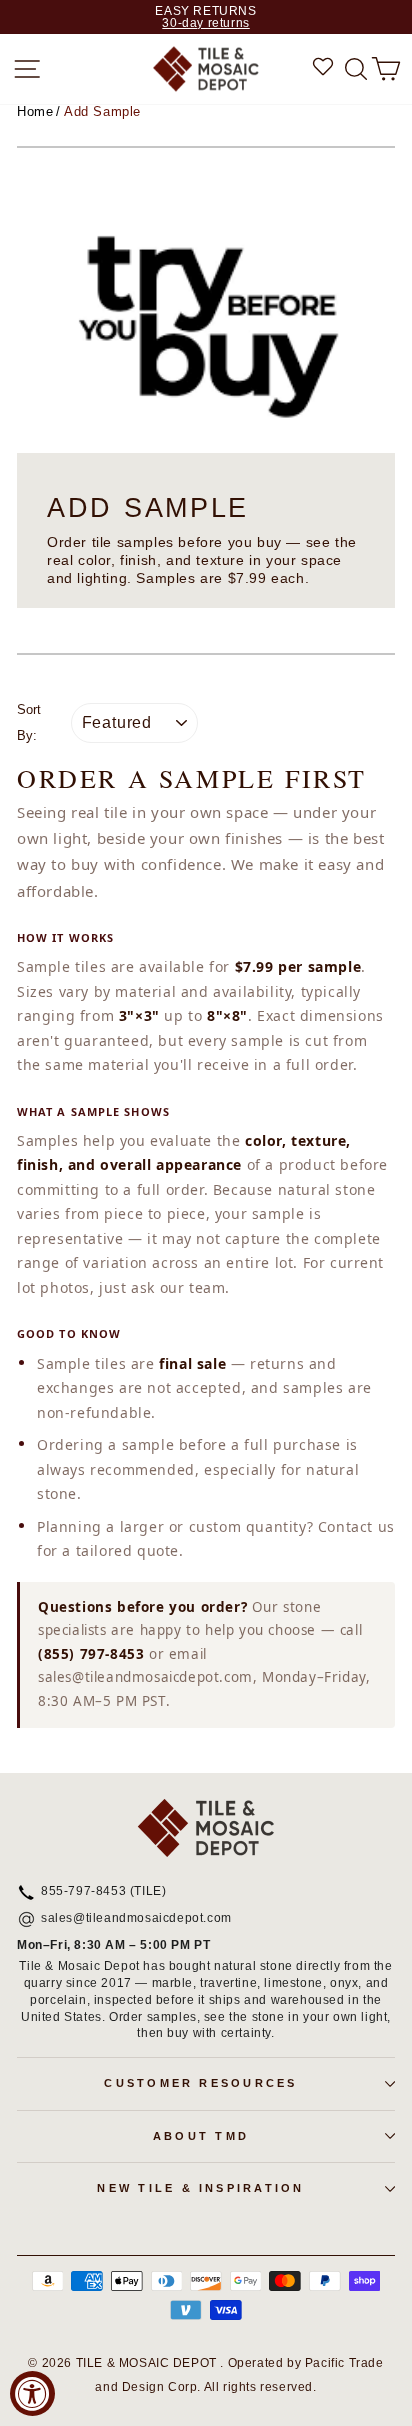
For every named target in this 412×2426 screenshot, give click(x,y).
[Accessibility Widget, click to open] (32, 2393)
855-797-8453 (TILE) (103, 1892)
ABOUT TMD (201, 2136)
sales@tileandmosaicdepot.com (136, 1919)
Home (35, 111)
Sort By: (29, 722)
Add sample (102, 111)
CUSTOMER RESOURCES (200, 2083)
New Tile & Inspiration (200, 2188)
